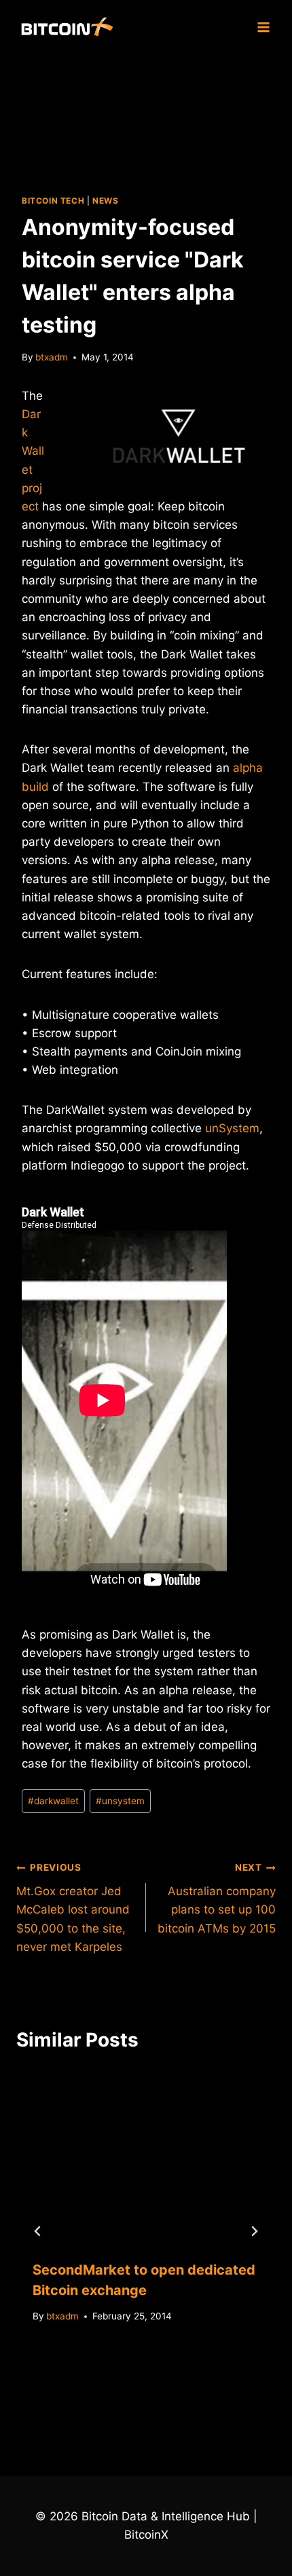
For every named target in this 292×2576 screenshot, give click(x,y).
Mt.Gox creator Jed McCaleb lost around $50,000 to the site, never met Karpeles (73, 1907)
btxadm (52, 357)
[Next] (254, 2231)
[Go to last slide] (38, 2231)
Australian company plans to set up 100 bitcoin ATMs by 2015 (217, 1898)
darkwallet (53, 1801)
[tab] (119, 2404)
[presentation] (146, 2157)
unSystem (232, 1128)
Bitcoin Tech (53, 201)
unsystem (120, 1801)
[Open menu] (263, 27)
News (105, 201)
